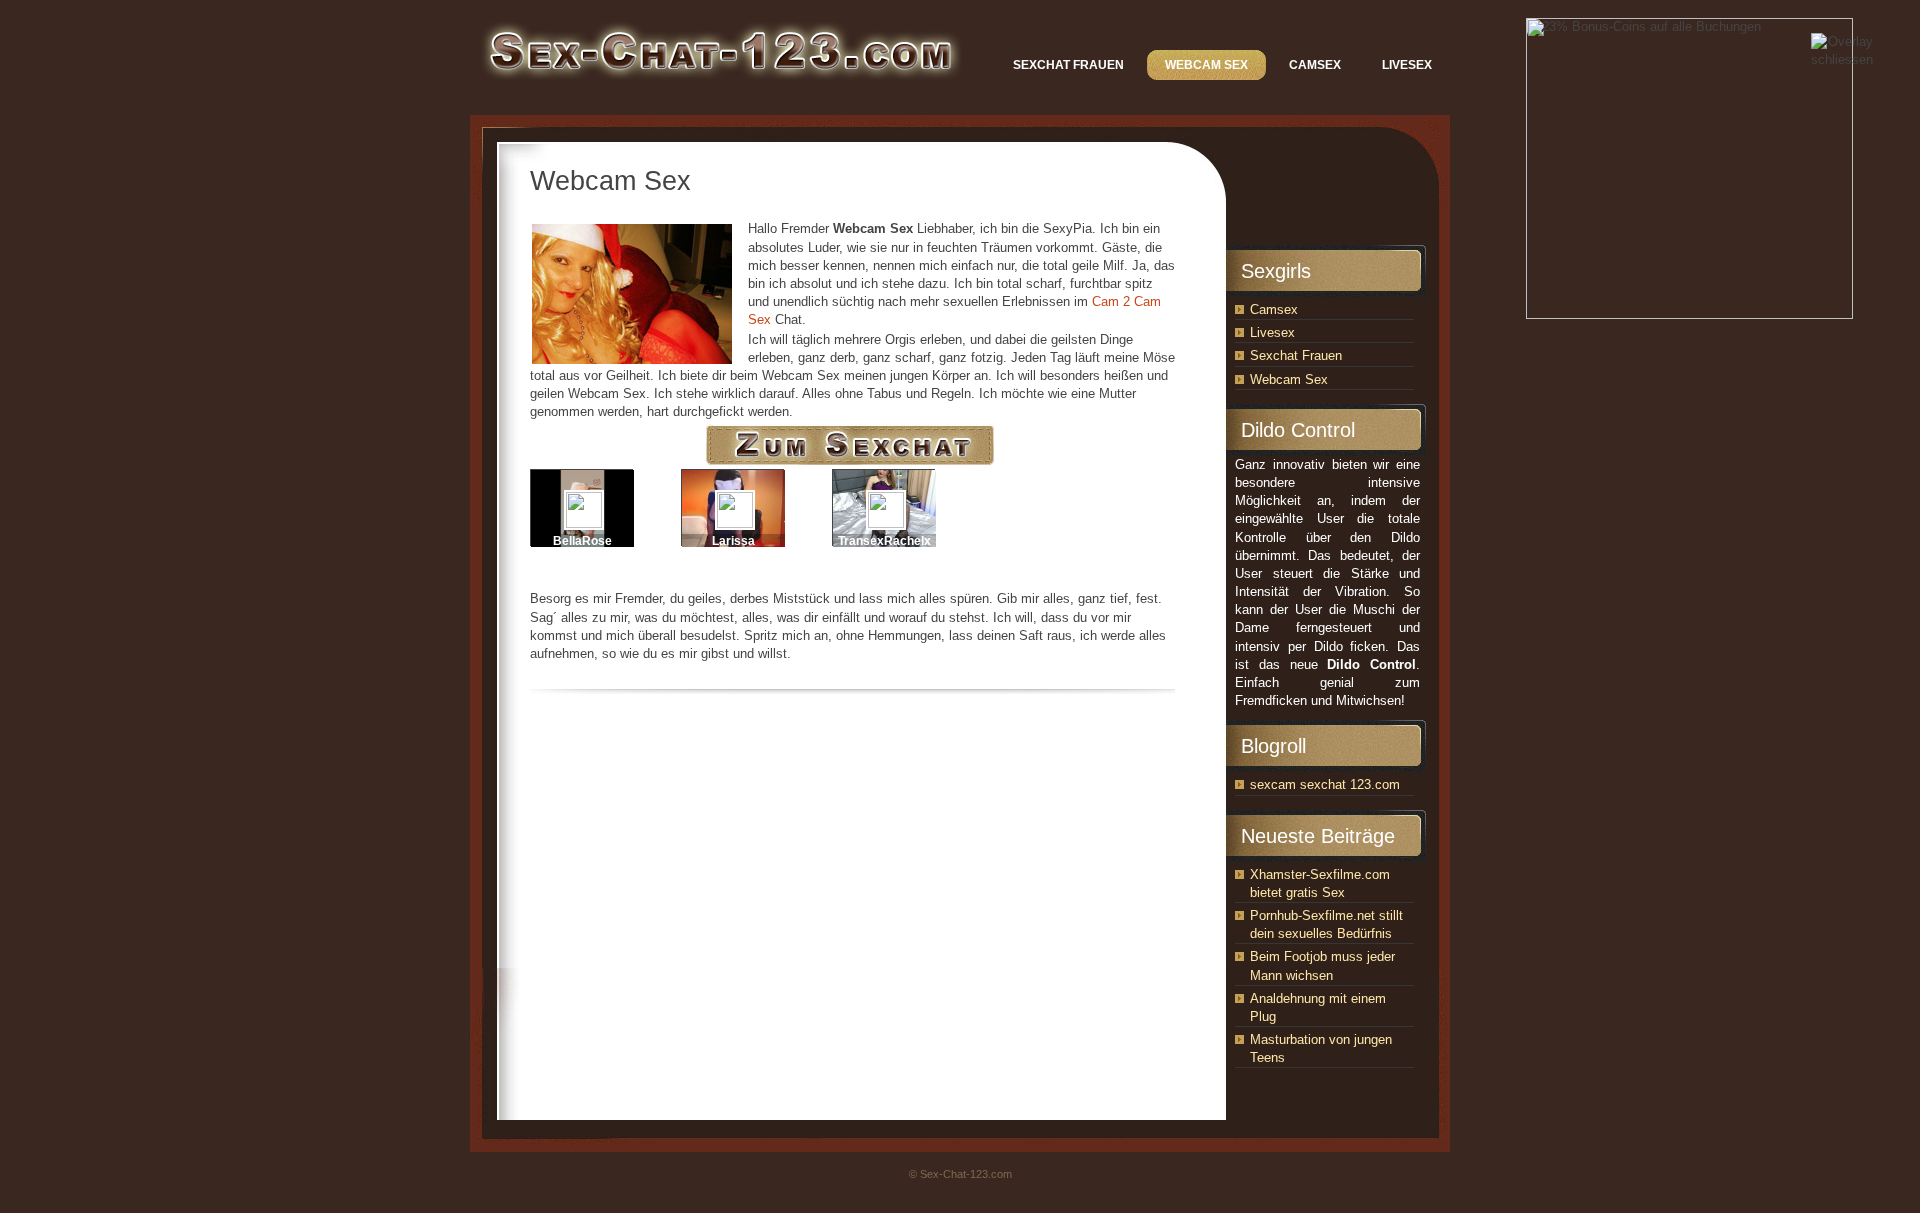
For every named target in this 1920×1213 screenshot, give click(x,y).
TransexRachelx (884, 541)
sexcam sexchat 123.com (1325, 784)
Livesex (1272, 332)
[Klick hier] (852, 463)
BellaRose (582, 541)
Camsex (1274, 309)
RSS (1437, 130)
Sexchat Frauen (1296, 355)
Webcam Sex (1289, 379)
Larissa (733, 541)
